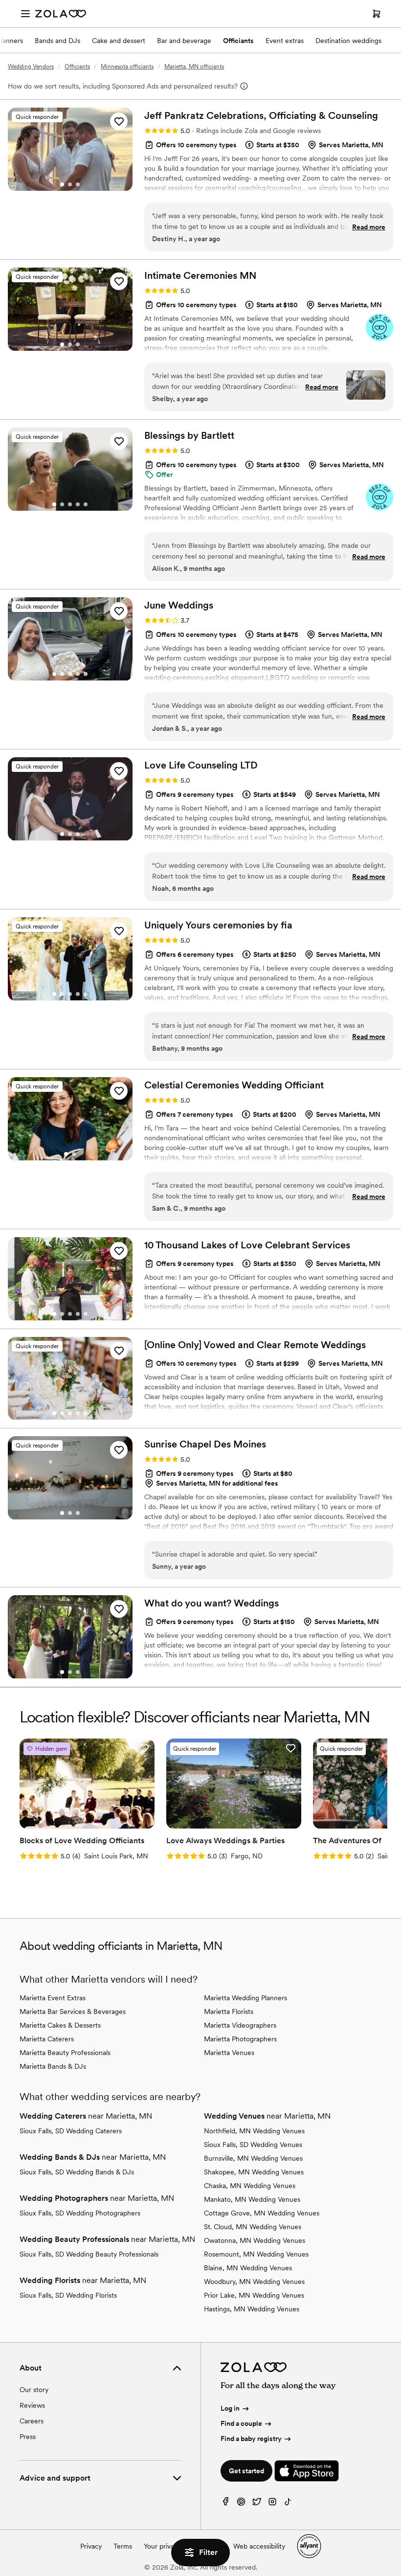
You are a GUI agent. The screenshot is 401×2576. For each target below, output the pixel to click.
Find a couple (241, 2423)
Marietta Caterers (47, 2039)
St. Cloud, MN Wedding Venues (253, 2227)
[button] (119, 121)
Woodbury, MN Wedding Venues (254, 2282)
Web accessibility (259, 2546)
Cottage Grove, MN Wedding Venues (262, 2213)
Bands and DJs (57, 41)
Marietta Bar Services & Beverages (73, 2011)
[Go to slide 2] (70, 184)
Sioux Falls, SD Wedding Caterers (71, 2131)
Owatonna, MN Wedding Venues (255, 2240)
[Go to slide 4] (78, 504)
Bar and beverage (184, 41)
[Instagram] (272, 2504)
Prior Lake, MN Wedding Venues (254, 2295)
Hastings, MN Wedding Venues (252, 2309)
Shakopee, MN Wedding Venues (254, 2172)
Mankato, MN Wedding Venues (252, 2199)
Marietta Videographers (240, 2025)
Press (28, 2437)
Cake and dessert (119, 41)
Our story (34, 2390)
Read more (369, 227)
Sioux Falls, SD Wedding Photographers (80, 2213)
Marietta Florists (229, 2011)
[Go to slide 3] (78, 184)
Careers (32, 2421)
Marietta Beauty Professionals (65, 2053)
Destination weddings (348, 41)
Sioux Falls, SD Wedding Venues (253, 2145)
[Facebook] (225, 2504)
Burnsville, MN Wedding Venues (253, 2158)
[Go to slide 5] (86, 504)
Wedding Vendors (31, 67)
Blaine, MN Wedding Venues (248, 2268)
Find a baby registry (251, 2439)
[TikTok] (288, 2504)
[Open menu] (25, 14)
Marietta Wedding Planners (245, 1998)
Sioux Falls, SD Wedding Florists (68, 2295)
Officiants (238, 41)
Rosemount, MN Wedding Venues (256, 2254)
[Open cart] (377, 14)
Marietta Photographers (240, 2039)
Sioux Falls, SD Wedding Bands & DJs (77, 2172)
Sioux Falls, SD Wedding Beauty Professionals (89, 2254)
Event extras (285, 41)
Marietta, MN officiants (194, 67)
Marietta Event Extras (53, 1998)
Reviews (32, 2405)
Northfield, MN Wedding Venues (254, 2131)
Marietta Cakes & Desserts (60, 2025)
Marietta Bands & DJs (53, 2066)
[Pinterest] (241, 2504)
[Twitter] (257, 2504)
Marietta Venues (229, 2053)
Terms (123, 2546)
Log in (230, 2408)
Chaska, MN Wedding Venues (250, 2186)
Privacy (91, 2546)
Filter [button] (208, 2552)
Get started (246, 2471)
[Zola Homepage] (61, 14)
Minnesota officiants (127, 67)
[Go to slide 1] (62, 184)
